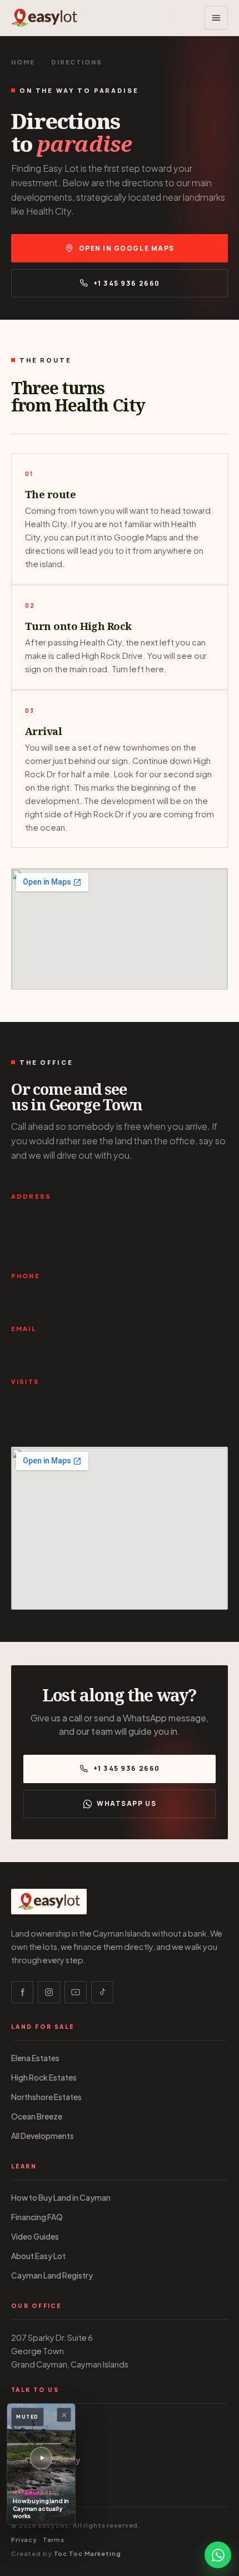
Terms (54, 2540)
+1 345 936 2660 (127, 283)
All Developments (43, 2136)
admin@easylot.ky (49, 1345)
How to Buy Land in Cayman (61, 2198)
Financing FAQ (37, 2217)
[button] (216, 18)
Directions (30, 2480)
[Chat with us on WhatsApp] (218, 2555)
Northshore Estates (46, 2097)
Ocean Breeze (37, 2116)
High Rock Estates (44, 2078)
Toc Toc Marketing (88, 2553)
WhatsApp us (126, 1803)
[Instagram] (49, 1992)
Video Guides (35, 2237)
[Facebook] (22, 1992)
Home (23, 62)
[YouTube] (76, 1992)
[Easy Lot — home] (44, 18)
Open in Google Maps (127, 248)
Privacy (24, 2540)
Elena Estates (35, 2058)
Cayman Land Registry (52, 2275)
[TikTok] (102, 1992)
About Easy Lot (38, 2256)
